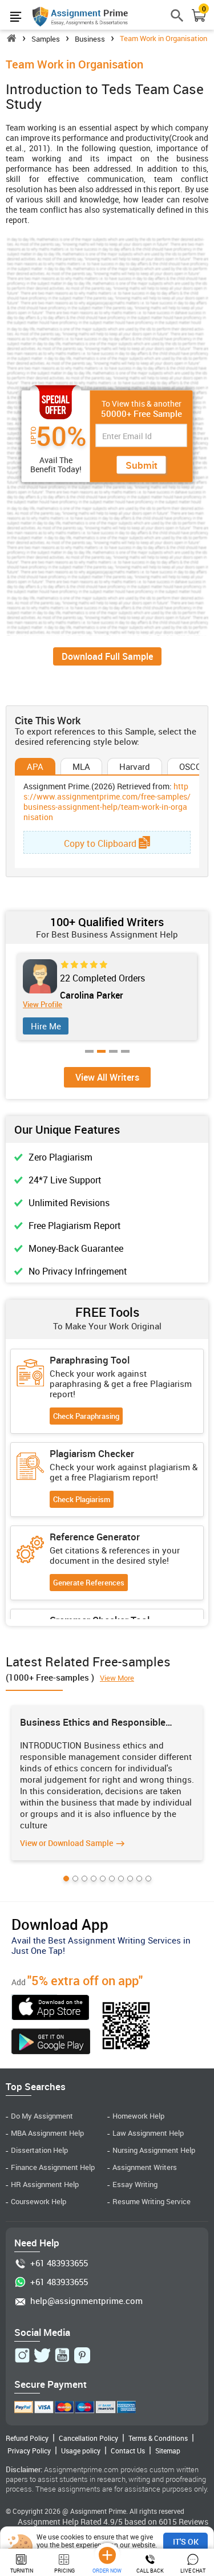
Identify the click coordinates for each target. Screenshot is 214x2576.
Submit (142, 465)
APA (35, 766)
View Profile (44, 1005)
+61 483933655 (59, 2263)
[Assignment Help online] (80, 16)
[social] (22, 2355)
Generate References (89, 1583)
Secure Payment (51, 2384)
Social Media (42, 2332)
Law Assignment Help (148, 2133)
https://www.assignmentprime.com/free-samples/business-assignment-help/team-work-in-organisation (107, 802)
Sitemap (168, 2451)
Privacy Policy (29, 2451)
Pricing (64, 2571)
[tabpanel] (107, 1783)
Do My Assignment (42, 2116)
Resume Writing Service (152, 2202)
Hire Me (48, 1026)
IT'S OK (186, 2541)
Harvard (135, 766)
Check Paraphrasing (86, 1416)
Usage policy (81, 2451)
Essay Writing (135, 2184)
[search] (177, 20)
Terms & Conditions (158, 2438)
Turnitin (22, 2571)
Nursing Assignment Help (154, 2150)
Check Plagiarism (82, 1499)
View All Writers (107, 1077)
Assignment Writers (145, 2167)
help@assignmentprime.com (86, 2301)
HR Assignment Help (45, 2184)
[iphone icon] (51, 2009)
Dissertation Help (39, 2150)
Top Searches (36, 2086)
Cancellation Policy (88, 2438)
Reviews (193, 2522)
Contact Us (128, 2451)
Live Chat (193, 2571)
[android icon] (51, 2043)
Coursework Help (39, 2202)
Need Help (37, 2243)
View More (117, 1678)
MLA (81, 766)
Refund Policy (27, 2438)
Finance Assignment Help (53, 2167)
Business (90, 39)
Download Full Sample (107, 656)
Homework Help (138, 2116)
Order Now (107, 2571)
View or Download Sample (66, 1843)
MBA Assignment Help (47, 2133)
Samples (46, 39)
